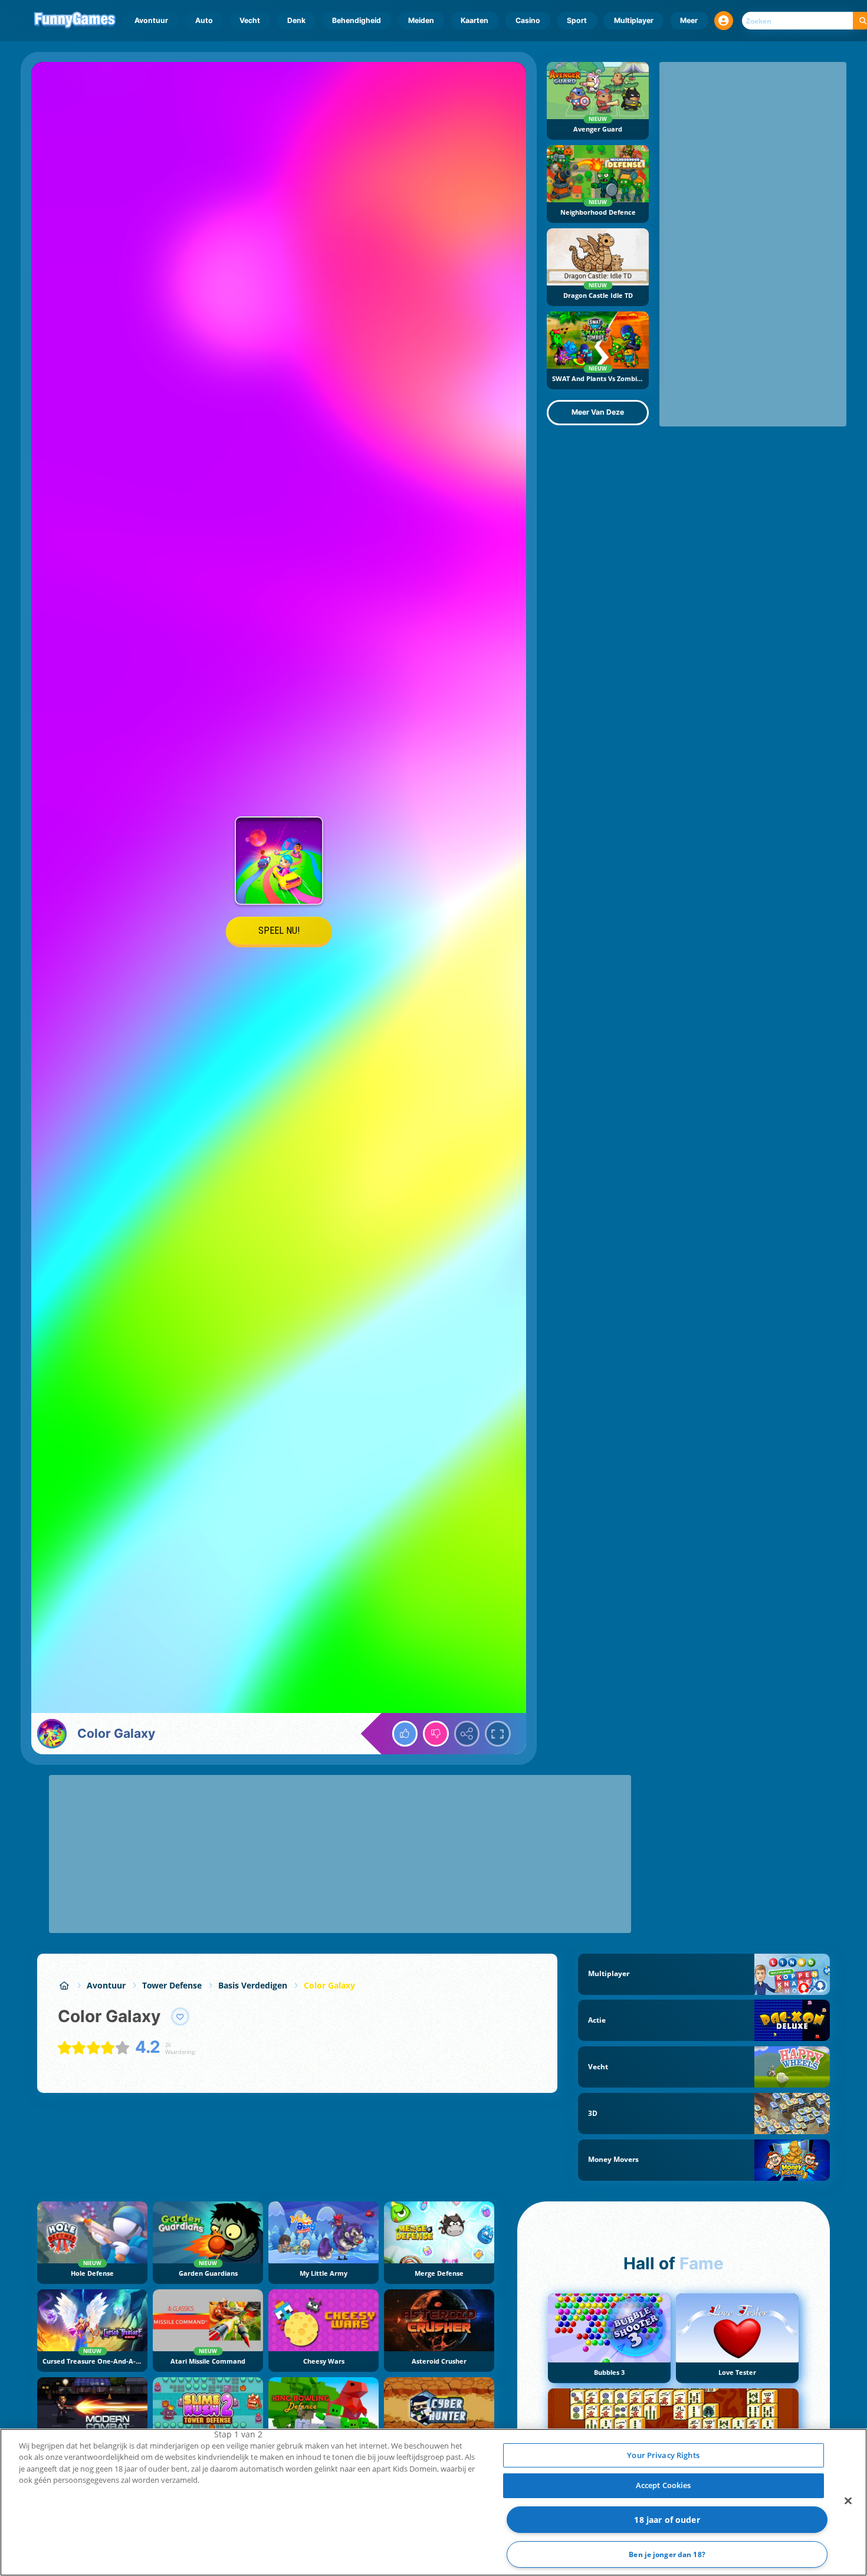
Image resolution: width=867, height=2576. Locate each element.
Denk (296, 20)
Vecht (250, 20)
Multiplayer (634, 20)
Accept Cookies (664, 2485)
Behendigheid (357, 20)
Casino (528, 20)
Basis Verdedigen (253, 1985)
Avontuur (151, 20)
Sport (577, 20)
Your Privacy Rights (663, 2455)
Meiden (421, 20)
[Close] (848, 2500)
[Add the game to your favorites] (180, 2017)
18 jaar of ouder (667, 2520)
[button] (724, 21)
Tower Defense (172, 1985)
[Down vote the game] (436, 1734)
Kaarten (474, 20)
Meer (689, 20)
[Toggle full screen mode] (498, 1734)
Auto (204, 20)
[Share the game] (467, 1734)
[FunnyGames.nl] (64, 1985)
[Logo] (75, 21)
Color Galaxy (329, 1985)
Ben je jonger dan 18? (667, 2554)
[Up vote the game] (405, 1734)
